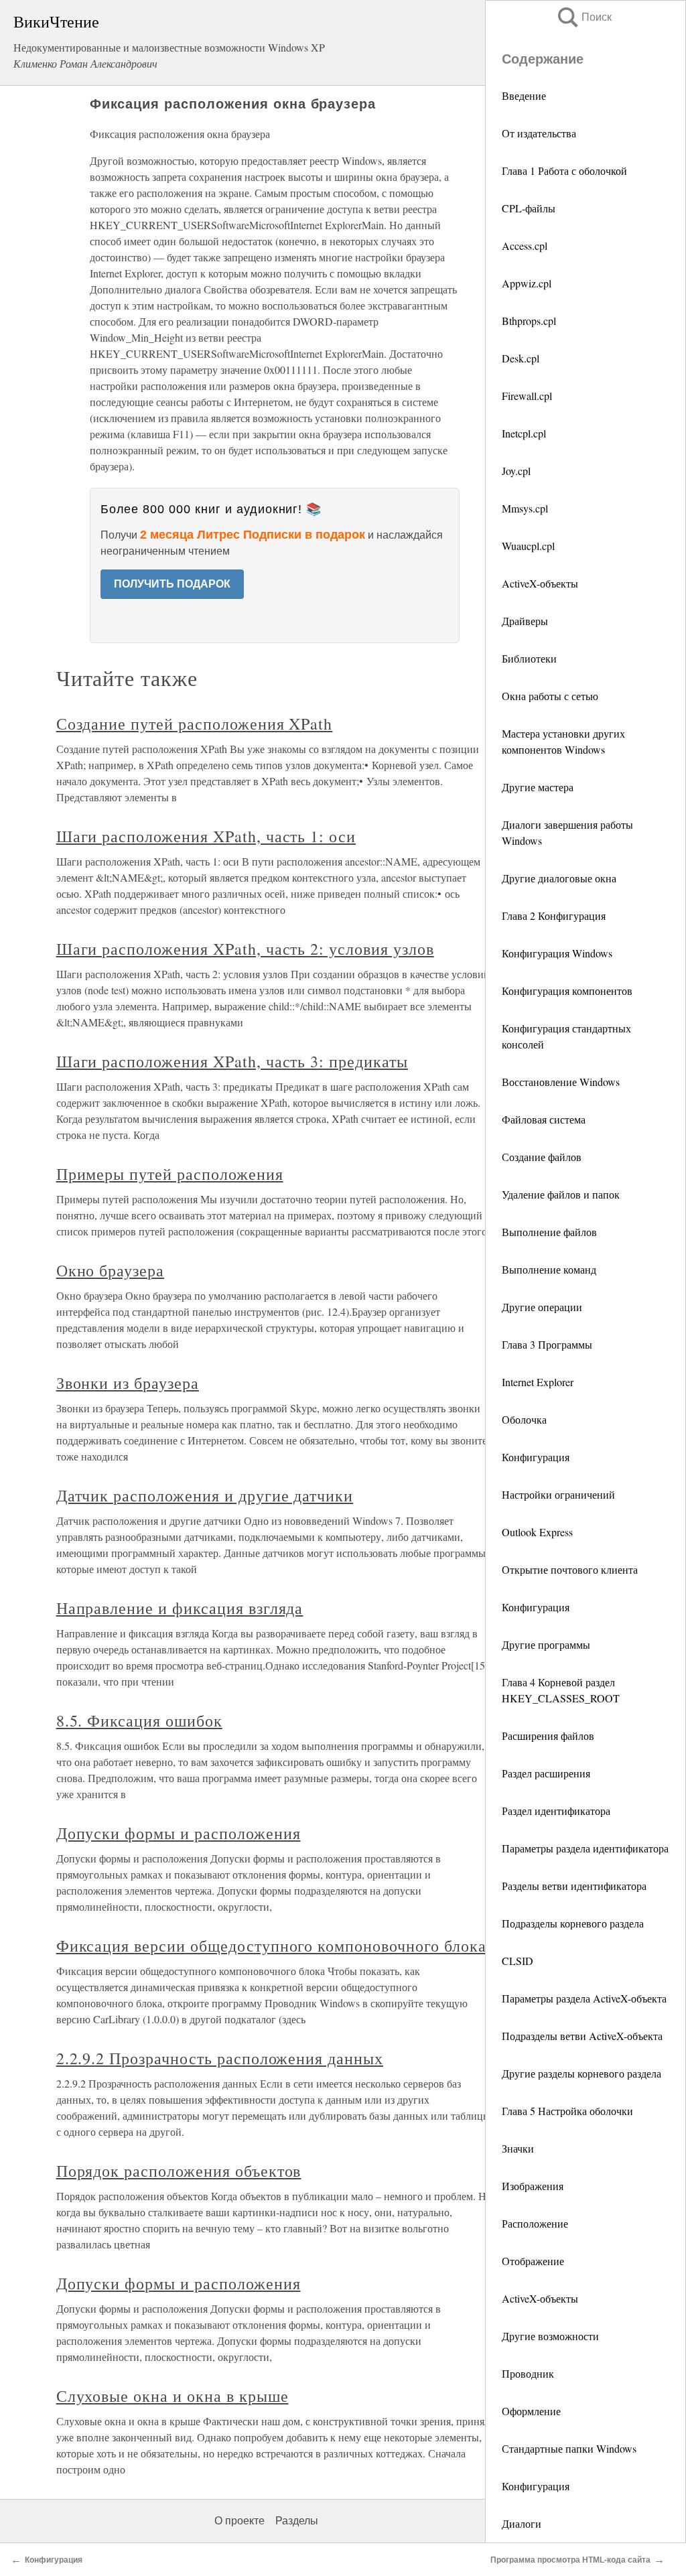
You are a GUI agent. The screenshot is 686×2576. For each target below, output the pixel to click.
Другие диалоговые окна (559, 878)
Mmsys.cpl (525, 508)
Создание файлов (542, 1157)
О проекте (239, 2521)
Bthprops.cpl (529, 321)
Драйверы (525, 621)
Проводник (528, 2373)
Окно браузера (110, 1270)
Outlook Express (537, 1532)
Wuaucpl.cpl (528, 546)
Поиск (584, 17)
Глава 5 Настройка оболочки (567, 2111)
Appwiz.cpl (527, 283)
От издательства (539, 133)
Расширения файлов (548, 1736)
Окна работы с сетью (550, 696)
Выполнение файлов (549, 1232)
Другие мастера (538, 787)
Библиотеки (529, 658)
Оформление (531, 2411)
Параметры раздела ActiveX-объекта (584, 1998)
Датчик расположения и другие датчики (205, 1495)
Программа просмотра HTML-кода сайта (570, 2560)
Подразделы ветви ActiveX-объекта (582, 2036)
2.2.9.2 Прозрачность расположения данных (220, 2058)
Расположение (535, 2223)
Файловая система (544, 1119)
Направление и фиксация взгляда (180, 1608)
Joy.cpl (516, 471)
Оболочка (524, 1419)
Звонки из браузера (128, 1383)
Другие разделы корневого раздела (581, 2073)
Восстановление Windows (561, 1082)
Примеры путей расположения (170, 1174)
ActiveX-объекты (540, 583)
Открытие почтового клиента (570, 1569)
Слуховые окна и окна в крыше (173, 2396)
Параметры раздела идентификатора (585, 1848)
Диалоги (522, 2523)
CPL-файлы (529, 208)
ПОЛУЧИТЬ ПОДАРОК (172, 584)
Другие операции (542, 1307)
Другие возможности (550, 2336)
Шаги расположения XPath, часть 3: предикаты (232, 1061)
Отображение (533, 2261)
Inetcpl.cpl (524, 433)
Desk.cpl (521, 358)
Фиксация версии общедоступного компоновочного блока (271, 1946)
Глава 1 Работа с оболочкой (564, 171)
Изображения (533, 2186)
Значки (518, 2148)
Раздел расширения (546, 1773)
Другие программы (546, 1644)
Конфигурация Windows (557, 953)
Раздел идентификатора (556, 1811)
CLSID (518, 1961)
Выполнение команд (549, 1269)
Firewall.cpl (527, 396)
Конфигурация (536, 1457)
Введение (524, 95)
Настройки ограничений (558, 1494)
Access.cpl (525, 246)
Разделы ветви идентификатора (574, 1886)
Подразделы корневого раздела (573, 1923)
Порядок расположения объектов (179, 2171)
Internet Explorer (538, 1382)
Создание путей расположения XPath (195, 724)
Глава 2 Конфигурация (554, 916)
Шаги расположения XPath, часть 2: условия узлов (245, 949)
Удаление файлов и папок (561, 1194)
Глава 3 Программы (547, 1344)
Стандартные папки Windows (569, 2448)
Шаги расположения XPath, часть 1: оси (206, 836)
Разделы (297, 2521)
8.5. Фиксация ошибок (139, 1720)
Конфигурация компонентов (567, 991)
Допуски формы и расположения (179, 1833)
